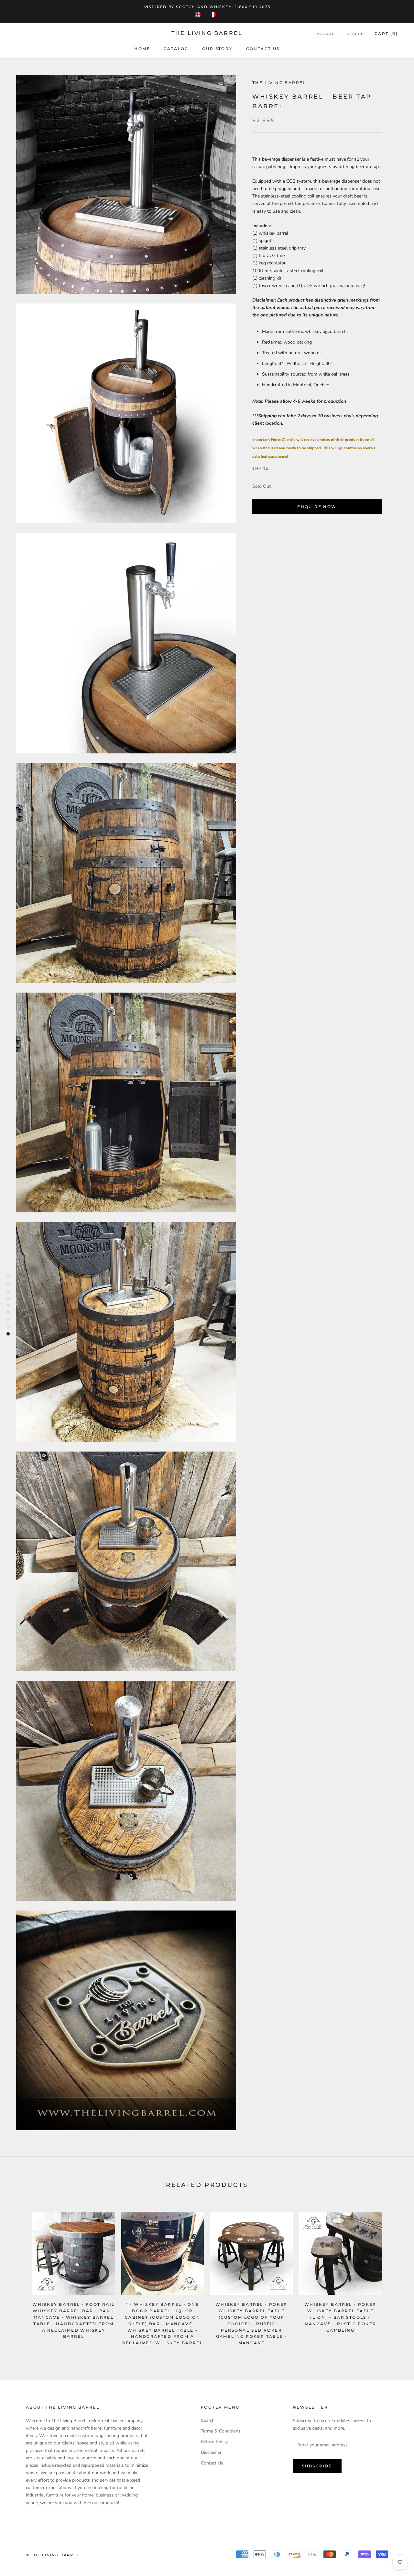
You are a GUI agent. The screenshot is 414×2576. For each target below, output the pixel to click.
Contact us (263, 49)
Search (355, 34)
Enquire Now (317, 507)
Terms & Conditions (221, 2431)
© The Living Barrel (53, 2555)
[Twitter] (283, 467)
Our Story (217, 49)
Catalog (176, 49)
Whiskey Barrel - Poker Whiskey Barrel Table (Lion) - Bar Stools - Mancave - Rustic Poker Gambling (340, 2317)
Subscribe (317, 2466)
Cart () (386, 33)
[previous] (20, 2276)
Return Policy (214, 2442)
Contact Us (212, 2463)
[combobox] (199, 15)
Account (327, 34)
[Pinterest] (291, 467)
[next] (394, 2276)
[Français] (215, 15)
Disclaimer (211, 2452)
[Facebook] (275, 467)
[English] (199, 15)
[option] (215, 15)
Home (142, 49)
